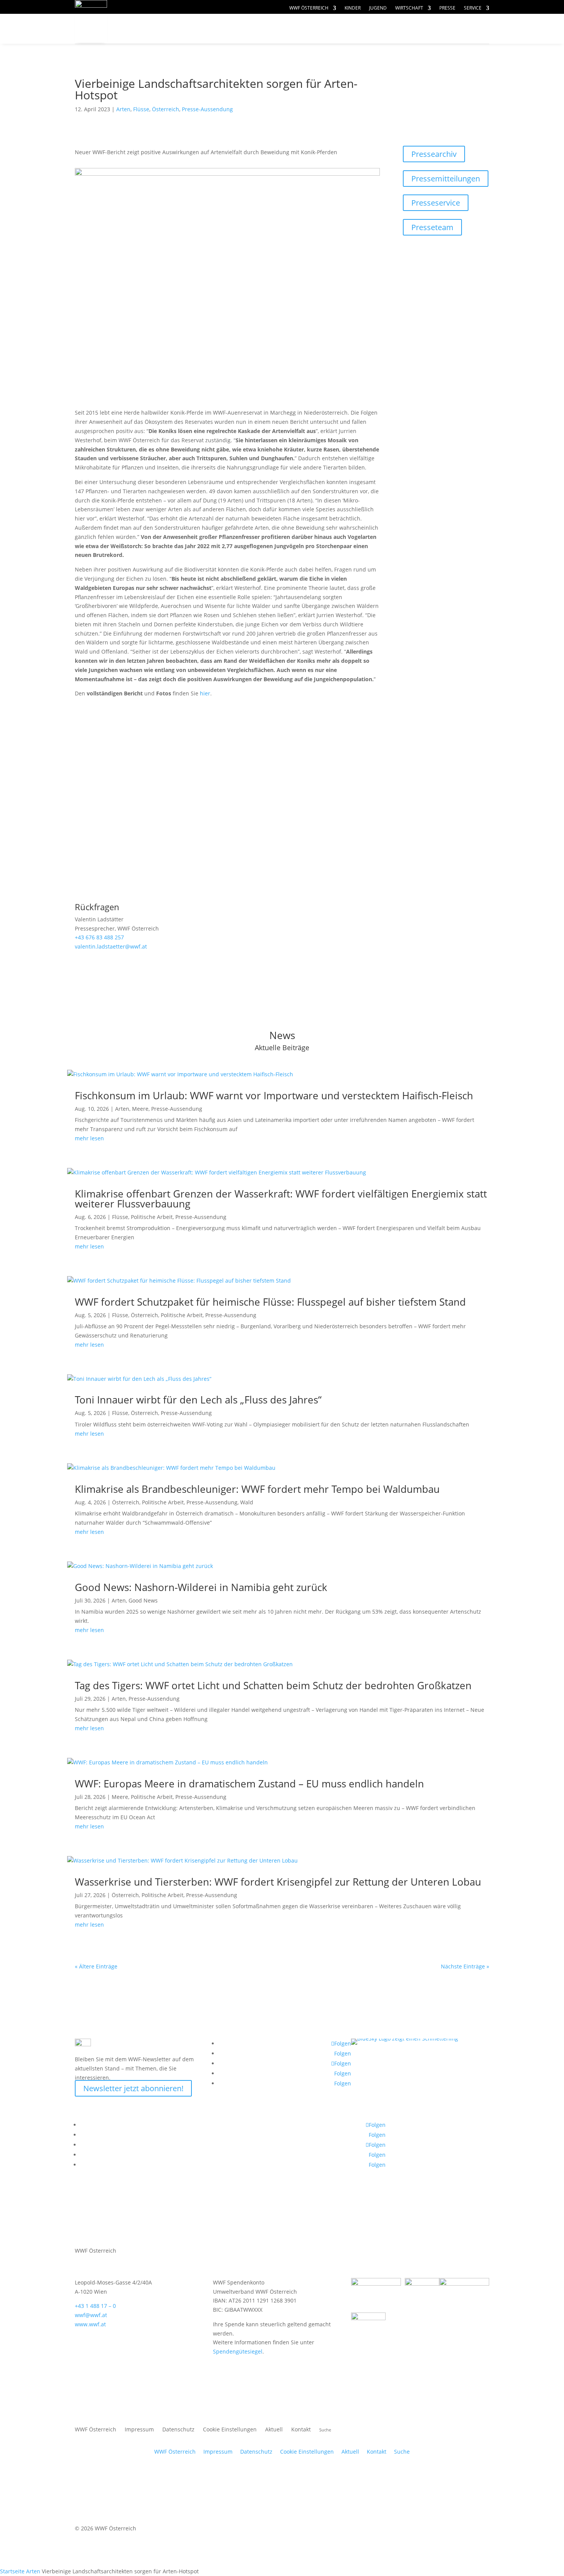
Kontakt (301, 2430)
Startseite (12, 2571)
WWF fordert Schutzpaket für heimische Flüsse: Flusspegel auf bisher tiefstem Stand (270, 1302)
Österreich (166, 109)
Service (473, 8)
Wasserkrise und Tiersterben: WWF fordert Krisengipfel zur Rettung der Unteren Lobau (278, 1882)
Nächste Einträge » (465, 1966)
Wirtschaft (409, 8)
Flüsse (141, 109)
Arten (123, 109)
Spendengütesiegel (238, 2351)
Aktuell (463, 21)
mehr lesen (89, 1138)
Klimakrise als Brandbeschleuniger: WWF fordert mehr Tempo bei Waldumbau (257, 1489)
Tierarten (248, 29)
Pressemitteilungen (446, 179)
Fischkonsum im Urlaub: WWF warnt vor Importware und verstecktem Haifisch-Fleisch (274, 1095)
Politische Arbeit (152, 1217)
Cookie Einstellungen (230, 2430)
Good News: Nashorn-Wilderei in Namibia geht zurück (201, 1587)
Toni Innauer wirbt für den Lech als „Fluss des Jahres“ (198, 1400)
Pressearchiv (434, 154)
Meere (140, 1109)
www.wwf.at (90, 2324)
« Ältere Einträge (96, 1966)
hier (205, 693)
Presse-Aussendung (207, 109)
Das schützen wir (167, 29)
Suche (402, 2452)
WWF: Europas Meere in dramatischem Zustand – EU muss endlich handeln (249, 1784)
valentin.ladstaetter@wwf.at (111, 946)
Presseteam (432, 227)
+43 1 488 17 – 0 (95, 2306)
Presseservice (436, 203)
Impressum (139, 2430)
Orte (300, 29)
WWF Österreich (309, 8)
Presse (447, 8)
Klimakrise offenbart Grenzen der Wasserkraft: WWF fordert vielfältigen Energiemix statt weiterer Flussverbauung (281, 1199)
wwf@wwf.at (91, 2315)
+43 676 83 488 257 (99, 937)
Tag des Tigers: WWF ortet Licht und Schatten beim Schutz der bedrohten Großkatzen (273, 1685)
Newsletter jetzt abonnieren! (133, 2088)
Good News (143, 1600)
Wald (247, 1502)
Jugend (378, 8)
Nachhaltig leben (166, 44)
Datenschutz (178, 2430)
